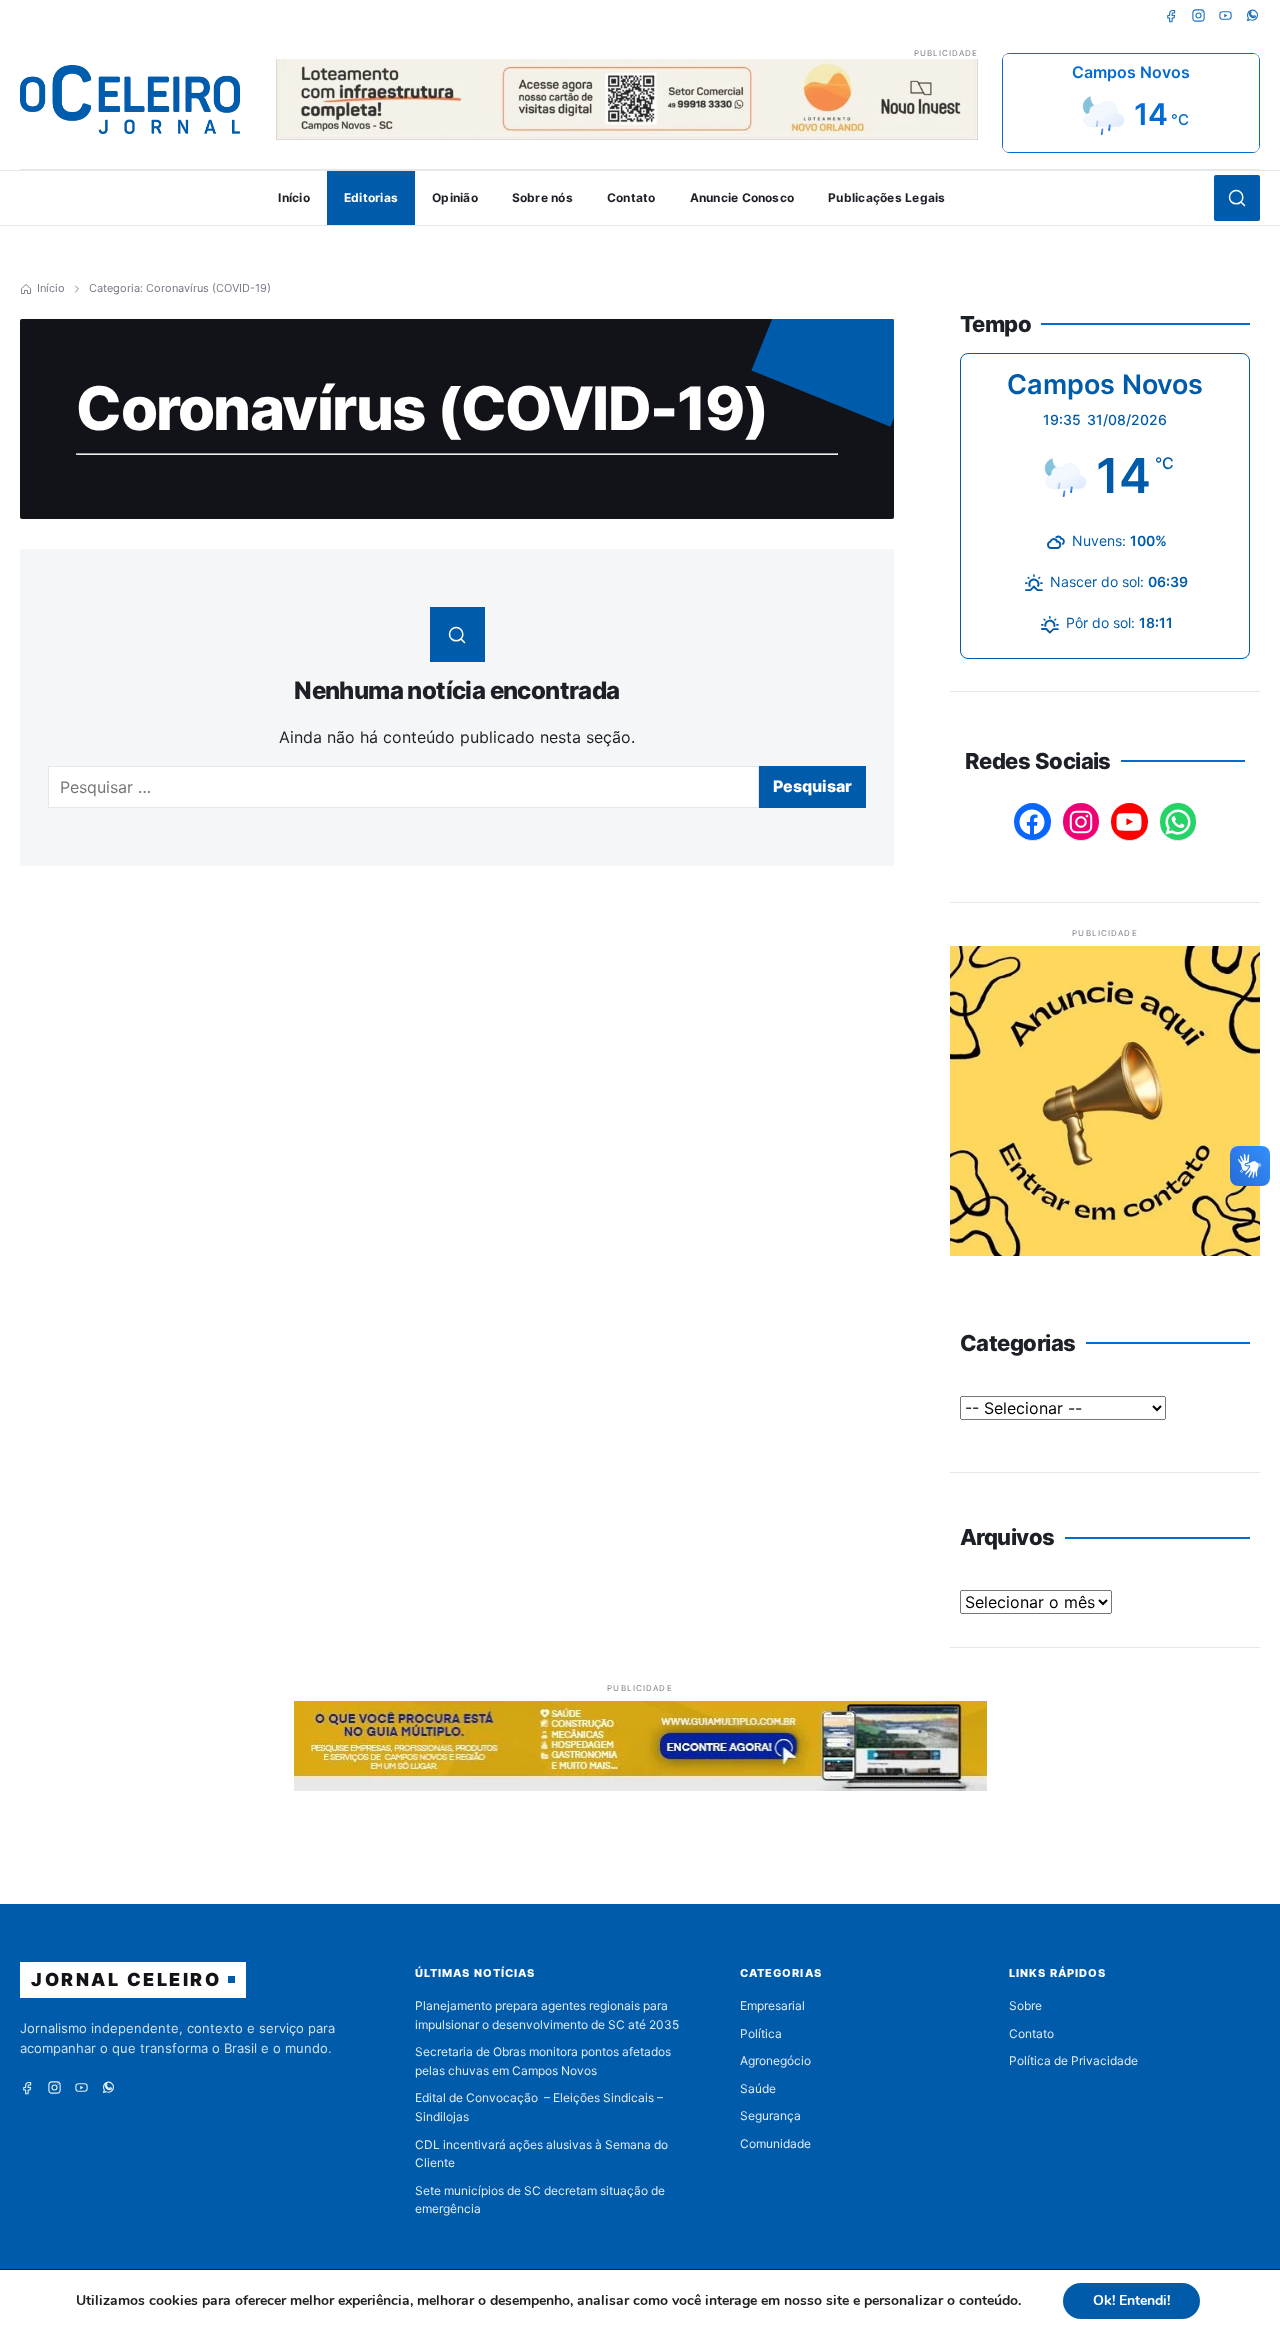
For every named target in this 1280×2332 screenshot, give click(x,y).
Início (293, 197)
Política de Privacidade (1073, 2060)
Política (761, 2033)
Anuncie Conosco (742, 197)
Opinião (455, 197)
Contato (631, 197)
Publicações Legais (886, 197)
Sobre (1025, 2005)
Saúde (758, 2088)
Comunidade (775, 2143)
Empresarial (772, 2005)
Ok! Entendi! (1131, 2300)
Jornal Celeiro (126, 1979)
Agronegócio (775, 2060)
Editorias (371, 197)
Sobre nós (542, 197)
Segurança (770, 2115)
